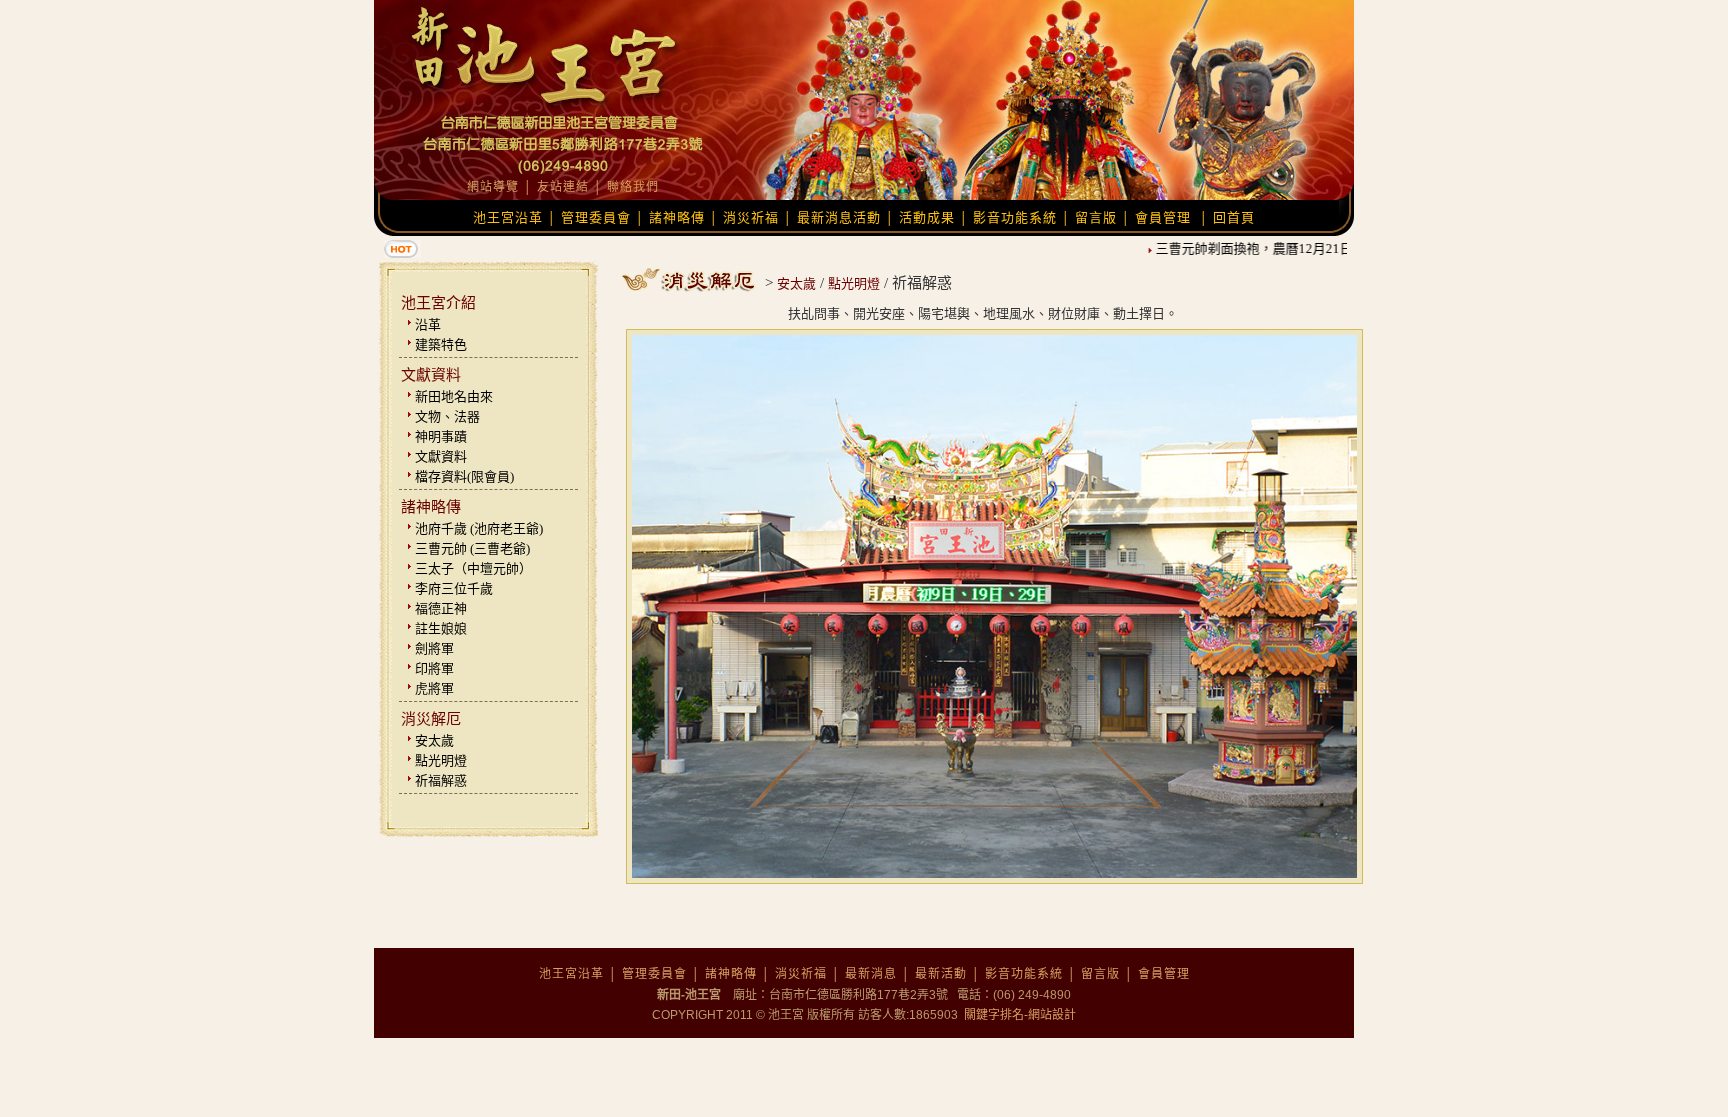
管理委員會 (596, 217)
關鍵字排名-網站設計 (1018, 1015)
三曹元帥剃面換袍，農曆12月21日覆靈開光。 (1272, 248)
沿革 (428, 324)
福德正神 (441, 608)
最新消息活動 (839, 217)
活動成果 (927, 217)
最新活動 (941, 974)
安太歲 (434, 740)
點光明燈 (441, 760)
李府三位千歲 (454, 588)
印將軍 (434, 668)
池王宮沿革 (508, 217)
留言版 (1096, 217)
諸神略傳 (677, 217)
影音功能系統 (1015, 217)
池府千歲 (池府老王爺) (479, 528)
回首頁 (1234, 217)
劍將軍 (434, 648)
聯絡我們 (633, 187)
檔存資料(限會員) (464, 476)
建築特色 (441, 344)
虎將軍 (434, 688)
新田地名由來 (454, 396)
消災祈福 (751, 217)
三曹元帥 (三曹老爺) (472, 548)
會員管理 (1163, 217)
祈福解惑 (441, 780)
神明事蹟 (441, 436)
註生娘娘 (441, 628)
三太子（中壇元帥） (473, 568)
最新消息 (871, 974)
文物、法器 (447, 416)
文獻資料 (441, 456)
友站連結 (563, 187)
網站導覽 (493, 187)
